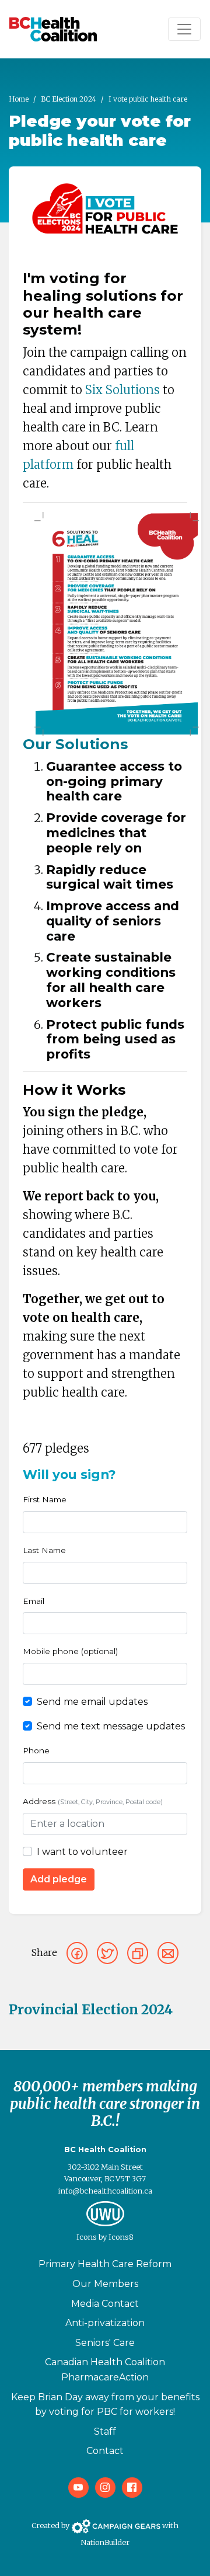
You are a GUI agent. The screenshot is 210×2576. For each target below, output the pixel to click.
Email (34, 1601)
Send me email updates (92, 1702)
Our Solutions (75, 744)
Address (93, 1801)
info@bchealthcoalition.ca (105, 2191)
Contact (105, 2451)
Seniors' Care (105, 2343)
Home (19, 99)
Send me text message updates (111, 1726)
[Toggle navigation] (184, 29)
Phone (36, 1750)
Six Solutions (123, 390)
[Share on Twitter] (107, 1953)
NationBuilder (105, 2542)
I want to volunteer (82, 1852)
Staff (105, 2431)
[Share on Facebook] (77, 1953)
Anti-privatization (105, 2323)
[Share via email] (168, 1953)
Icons (87, 2237)
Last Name (44, 1550)
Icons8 (121, 2237)
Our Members (105, 2284)
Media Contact (105, 2304)
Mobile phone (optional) (70, 1651)
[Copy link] (138, 1953)
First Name (45, 1499)
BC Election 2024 (69, 99)
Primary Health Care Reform (105, 2264)
